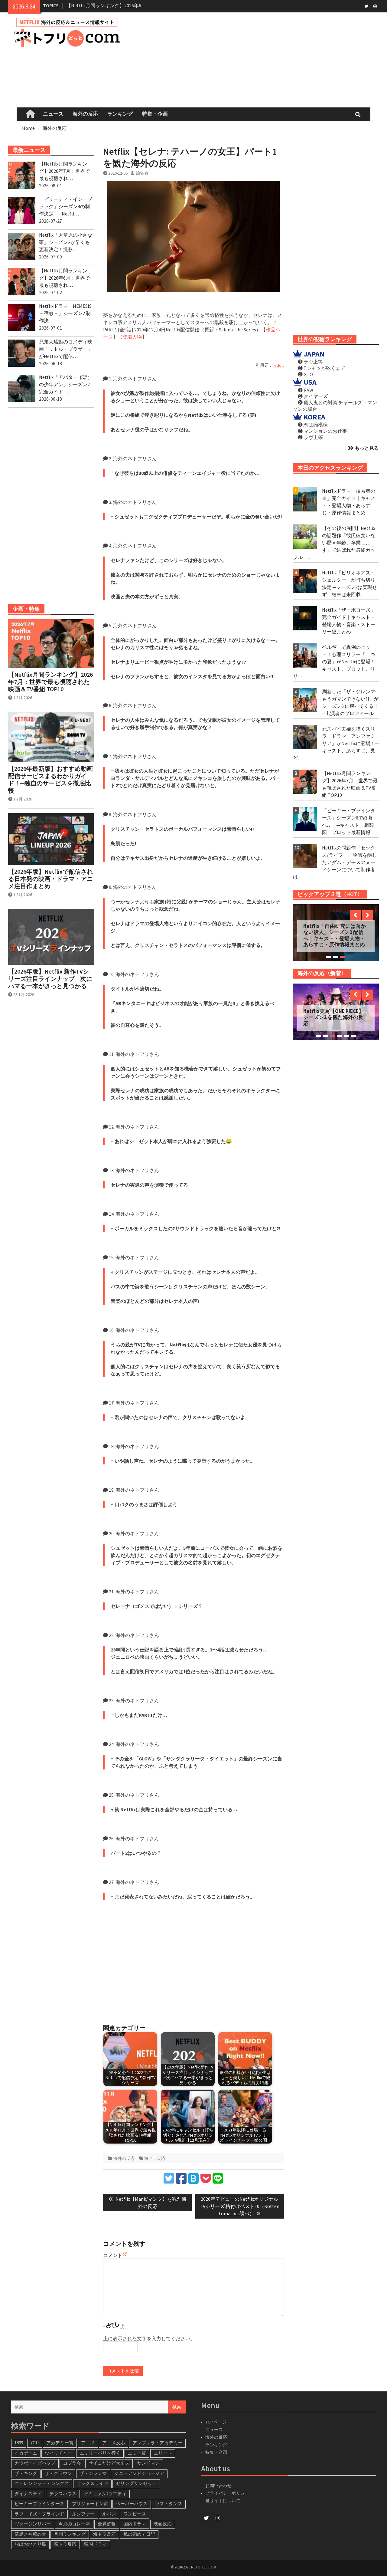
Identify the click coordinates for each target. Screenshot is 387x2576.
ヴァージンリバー (33, 2524)
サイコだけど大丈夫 (109, 2463)
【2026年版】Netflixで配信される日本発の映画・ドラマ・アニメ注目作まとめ (50, 879)
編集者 (142, 173)
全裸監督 (107, 2524)
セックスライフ (92, 2483)
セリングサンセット (136, 2483)
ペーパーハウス (132, 2504)
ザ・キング (26, 2473)
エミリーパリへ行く (100, 2453)
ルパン (109, 2514)
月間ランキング (70, 2534)
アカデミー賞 (60, 2443)
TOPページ (216, 2422)
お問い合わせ (218, 2486)
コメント (113, 2255)
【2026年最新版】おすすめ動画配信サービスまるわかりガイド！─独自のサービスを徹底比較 (50, 780)
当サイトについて (226, 2501)
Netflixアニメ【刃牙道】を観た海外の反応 (335, 1014)
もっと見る (366, 448)
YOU (35, 2443)
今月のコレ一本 (74, 2524)
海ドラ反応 (155, 2158)
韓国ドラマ (95, 2544)
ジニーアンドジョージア (139, 2473)
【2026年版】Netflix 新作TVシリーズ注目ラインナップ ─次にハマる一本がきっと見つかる (50, 979)
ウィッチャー (58, 2453)
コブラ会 (72, 2463)
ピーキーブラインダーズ (39, 2504)
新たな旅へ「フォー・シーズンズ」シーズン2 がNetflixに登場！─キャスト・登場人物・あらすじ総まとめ (334, 933)
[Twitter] (367, 6)
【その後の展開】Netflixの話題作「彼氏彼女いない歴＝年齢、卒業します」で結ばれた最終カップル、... (334, 543)
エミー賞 (137, 2453)
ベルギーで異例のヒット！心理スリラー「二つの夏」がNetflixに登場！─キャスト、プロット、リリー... (336, 662)
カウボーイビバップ (35, 2463)
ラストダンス (169, 2504)
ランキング (120, 114)
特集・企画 (155, 114)
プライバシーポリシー (227, 2493)
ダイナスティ (28, 2494)
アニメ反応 (114, 2443)
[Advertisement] (260, 60)
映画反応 (163, 2524)
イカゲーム (26, 2453)
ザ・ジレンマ (93, 2473)
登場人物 (132, 337)
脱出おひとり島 (30, 2544)
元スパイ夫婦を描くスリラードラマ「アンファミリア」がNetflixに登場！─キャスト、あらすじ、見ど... (336, 743)
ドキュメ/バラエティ (105, 2494)
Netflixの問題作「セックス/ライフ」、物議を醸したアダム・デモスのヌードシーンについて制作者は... (335, 862)
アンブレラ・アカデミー (157, 2443)
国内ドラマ (135, 2524)
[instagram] (375, 6)
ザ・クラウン (58, 2473)
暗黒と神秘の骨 (30, 2534)
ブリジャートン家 (90, 2504)
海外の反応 (85, 114)
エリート (163, 2453)
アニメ (88, 2443)
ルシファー (83, 2514)
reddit (278, 365)
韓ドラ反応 (65, 2544)
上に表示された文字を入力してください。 (149, 2338)
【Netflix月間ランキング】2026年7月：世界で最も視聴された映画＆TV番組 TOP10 (50, 682)
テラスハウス (63, 2494)
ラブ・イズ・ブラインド (39, 2514)
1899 (19, 2443)
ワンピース (135, 2514)
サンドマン (148, 2463)
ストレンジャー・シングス (42, 2483)
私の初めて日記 (139, 2534)
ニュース (53, 114)
